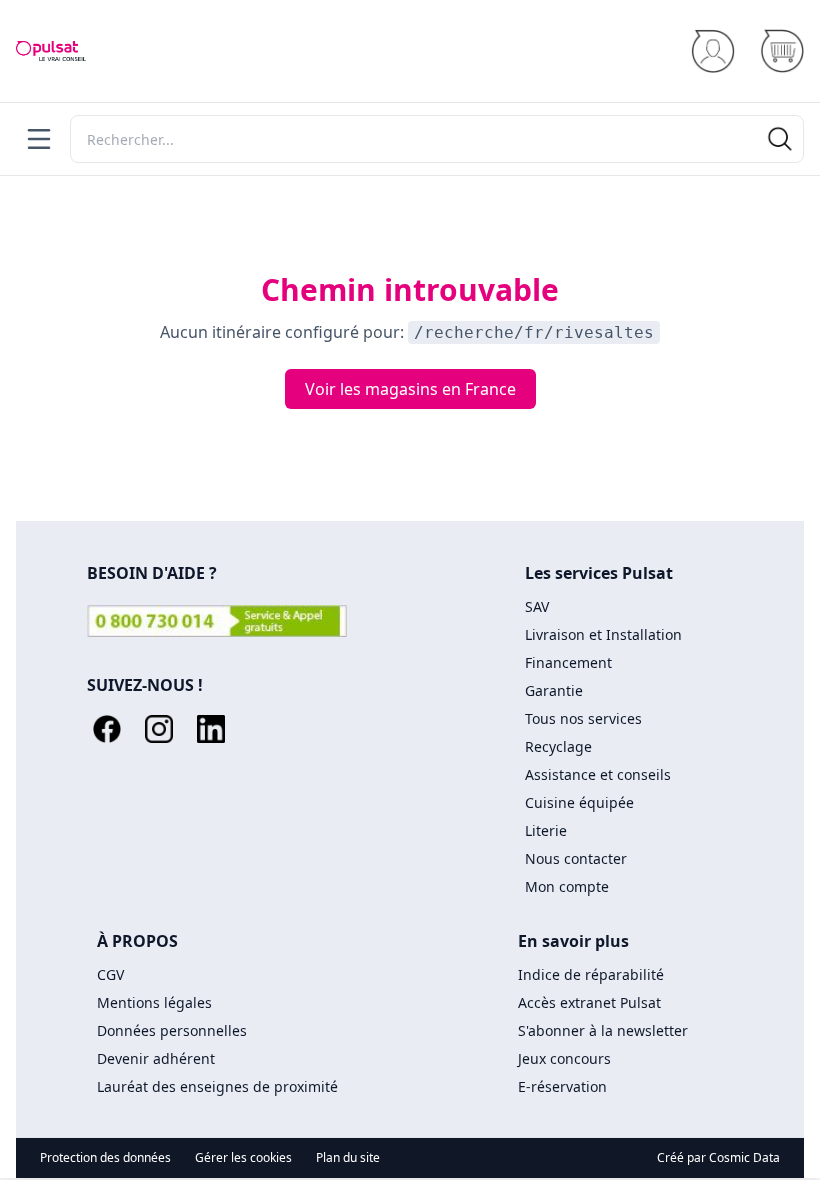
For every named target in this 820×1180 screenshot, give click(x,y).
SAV (537, 606)
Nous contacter (576, 858)
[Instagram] (159, 729)
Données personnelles (172, 1030)
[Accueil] (51, 51)
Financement (568, 662)
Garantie (554, 690)
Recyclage (558, 746)
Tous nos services (583, 718)
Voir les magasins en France (410, 389)
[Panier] (781, 51)
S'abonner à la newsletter (603, 1030)
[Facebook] (107, 729)
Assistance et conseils (598, 774)
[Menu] (39, 139)
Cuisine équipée (579, 802)
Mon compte (567, 886)
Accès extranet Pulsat (589, 1002)
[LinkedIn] (211, 729)
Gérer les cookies (243, 1158)
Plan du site (348, 1158)
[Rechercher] (780, 139)
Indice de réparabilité (591, 974)
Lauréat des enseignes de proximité (217, 1086)
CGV (110, 974)
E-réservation (562, 1086)
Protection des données (105, 1158)
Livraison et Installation (603, 634)
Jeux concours (564, 1058)
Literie (546, 830)
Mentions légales (154, 1002)
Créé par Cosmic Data (718, 1157)
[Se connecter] (712, 51)
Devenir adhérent (156, 1058)
